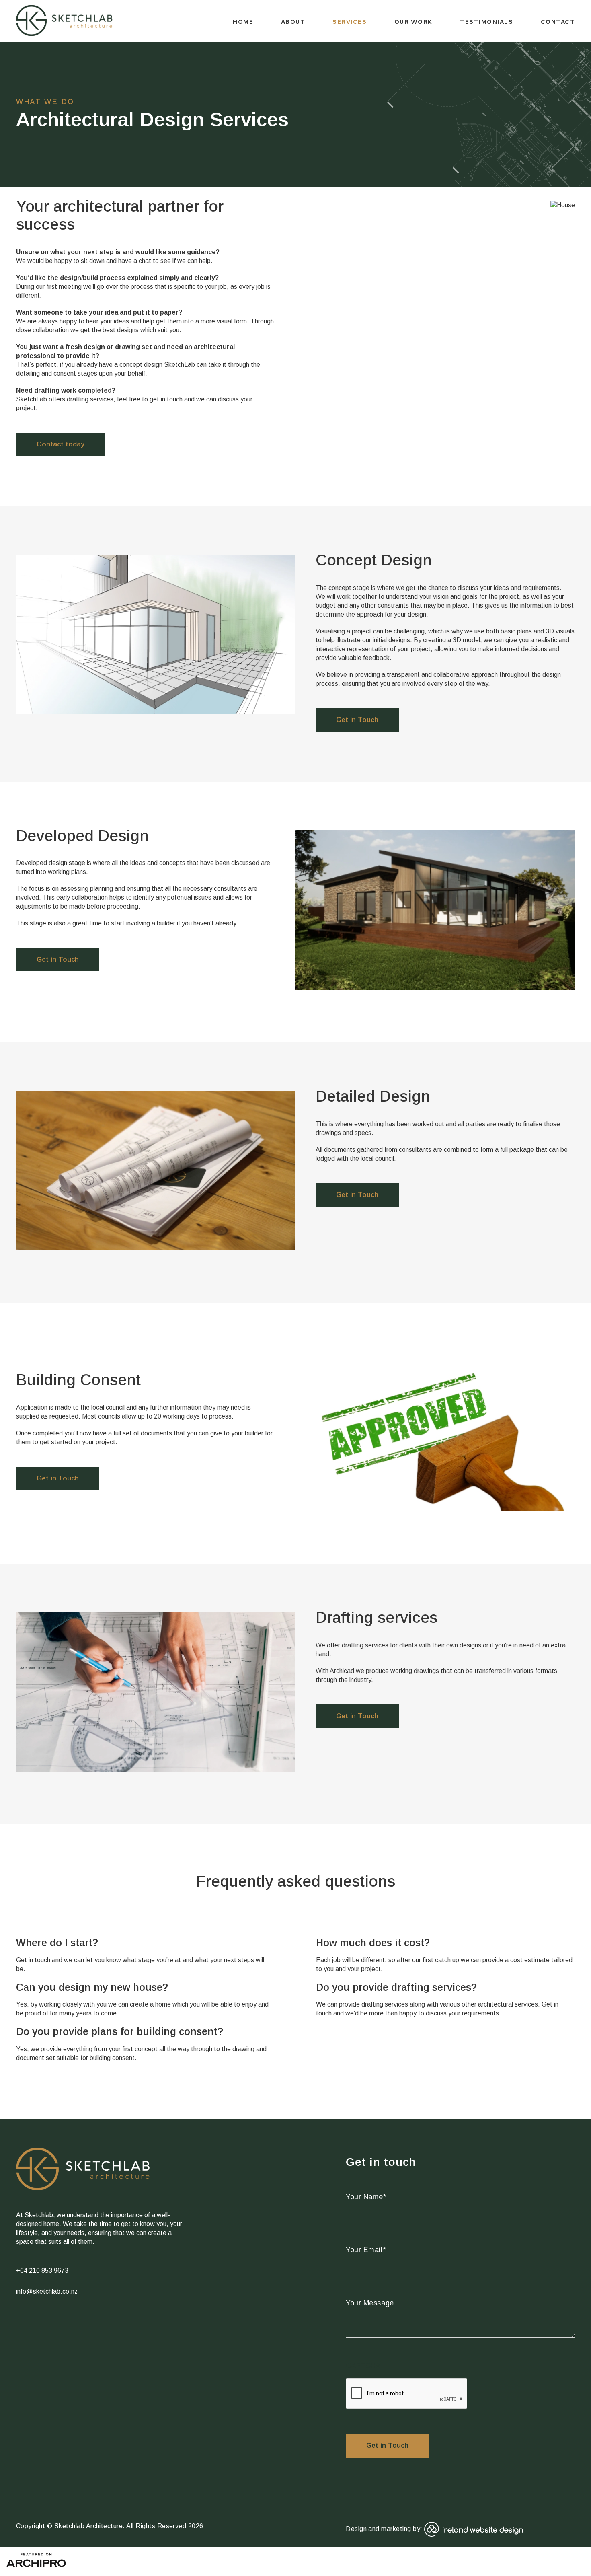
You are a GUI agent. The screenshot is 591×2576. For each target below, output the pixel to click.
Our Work (413, 22)
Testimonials (486, 22)
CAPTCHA (363, 2366)
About (293, 22)
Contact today (61, 444)
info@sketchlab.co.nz (47, 2291)
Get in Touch (357, 720)
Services (350, 22)
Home (243, 22)
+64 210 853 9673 (42, 2271)
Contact (558, 22)
